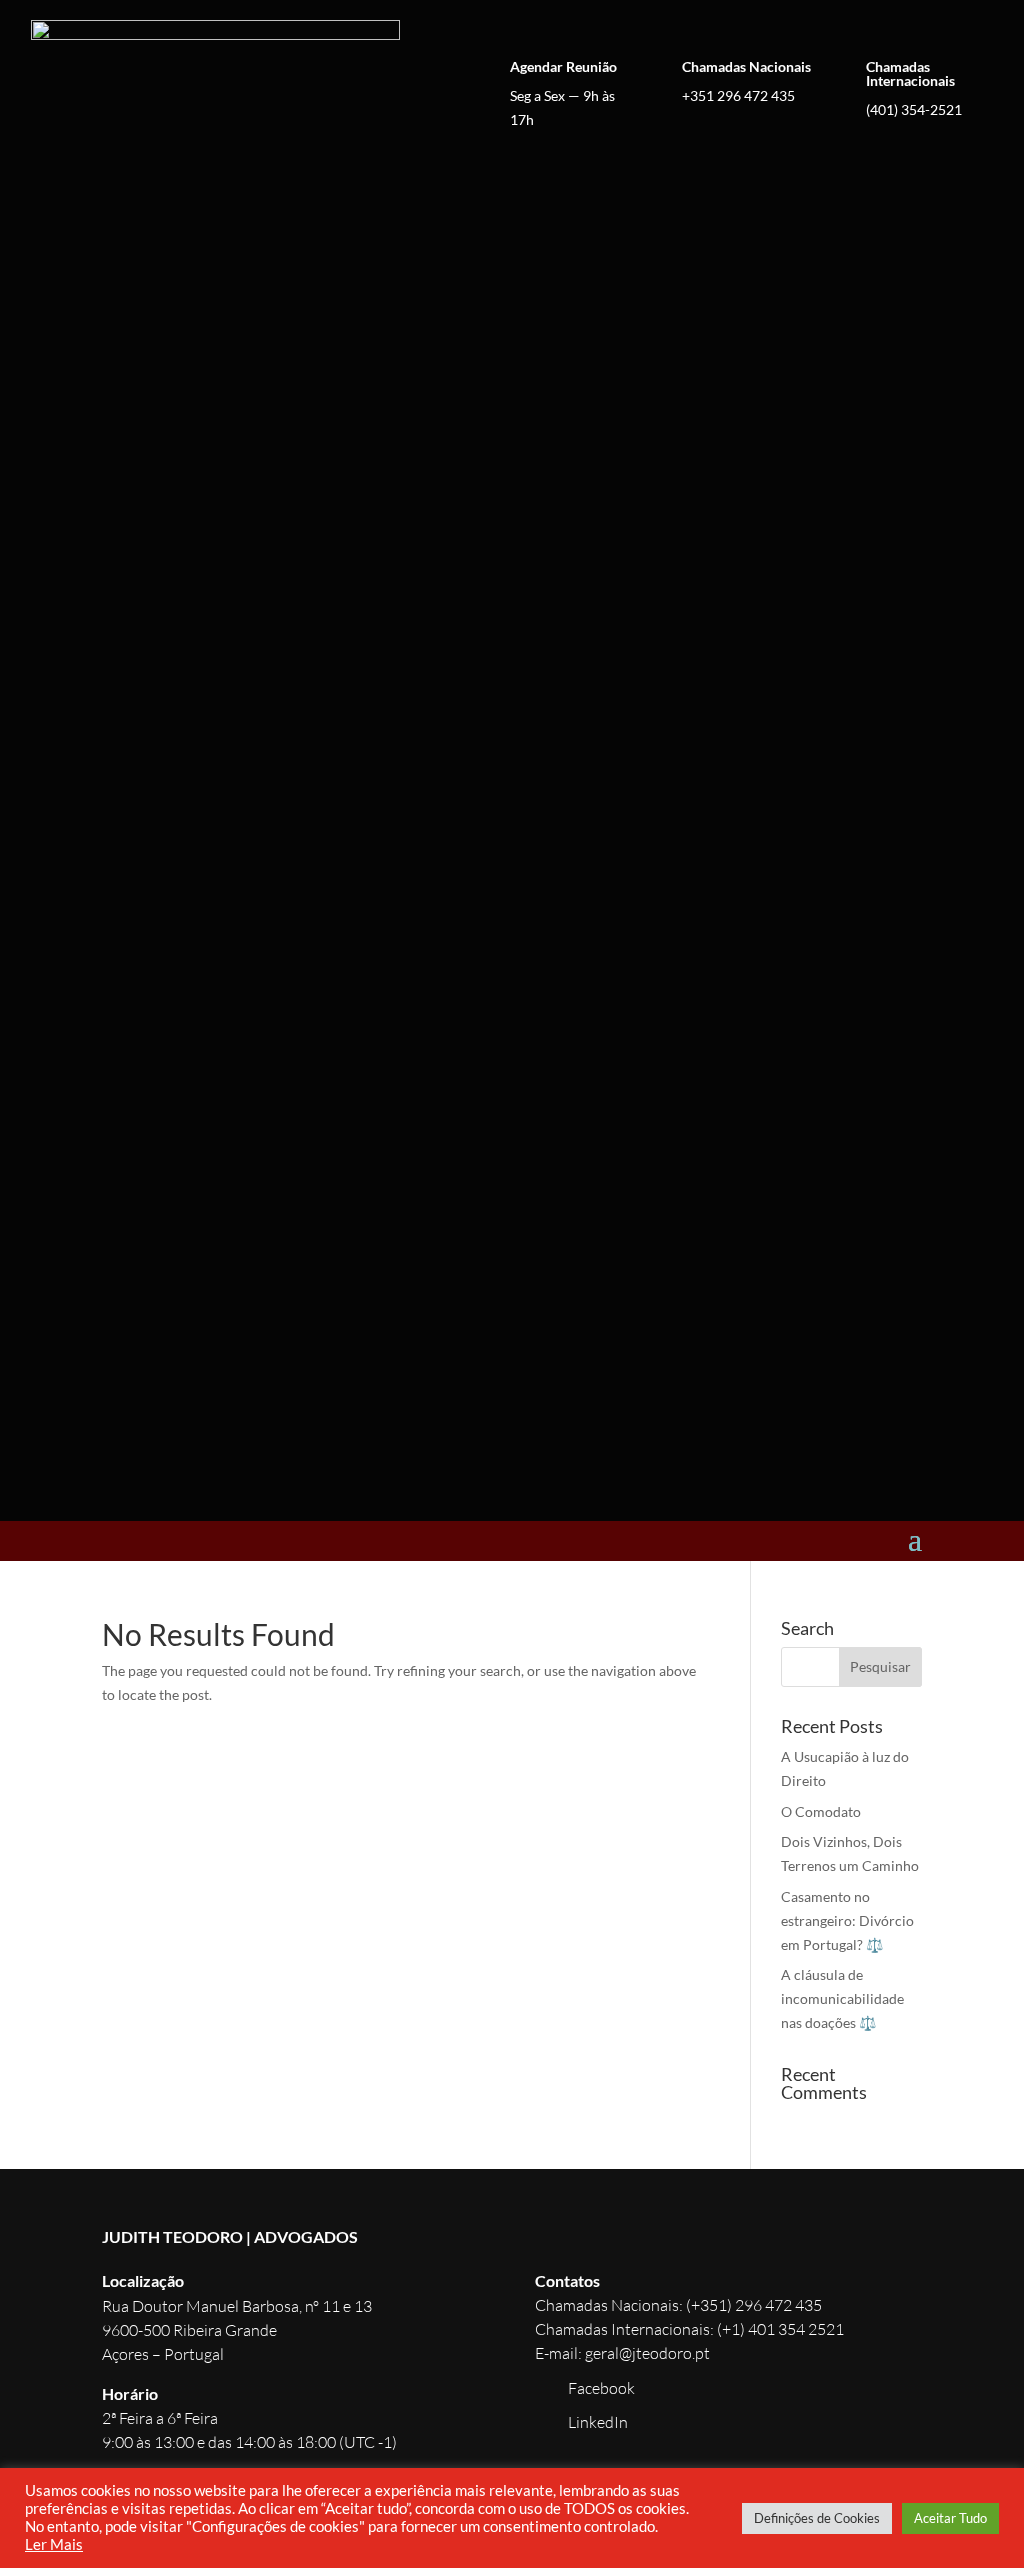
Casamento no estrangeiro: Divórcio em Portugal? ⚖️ (847, 1920)
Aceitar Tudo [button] (950, 2518)
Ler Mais (54, 2544)
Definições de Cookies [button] (817, 2518)
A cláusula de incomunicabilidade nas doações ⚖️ (842, 1998)
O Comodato (821, 1811)
